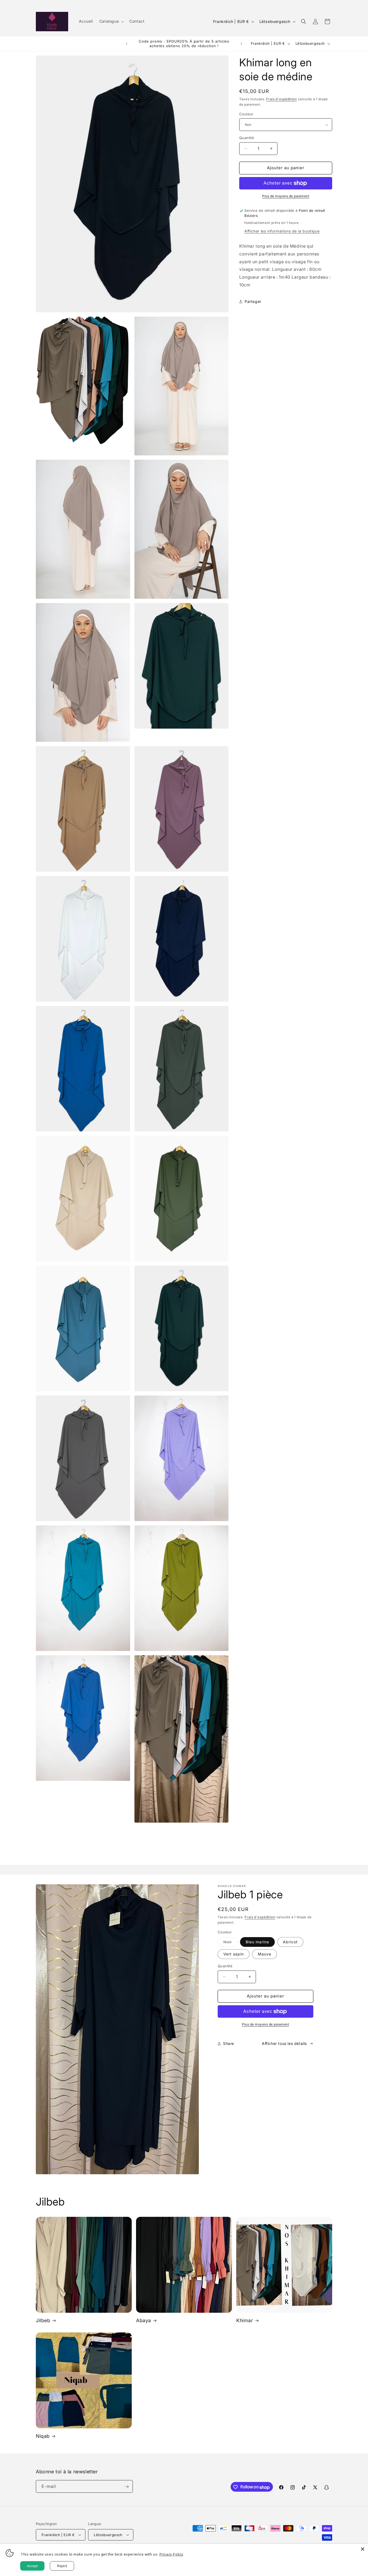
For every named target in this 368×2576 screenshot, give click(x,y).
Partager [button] (253, 301)
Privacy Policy (171, 2554)
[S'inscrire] (127, 2487)
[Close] (363, 2549)
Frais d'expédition (282, 99)
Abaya (144, 2320)
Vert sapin (234, 1954)
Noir (230, 1943)
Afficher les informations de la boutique (282, 231)
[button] (111, 21)
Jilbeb (43, 2320)
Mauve (265, 1954)
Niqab (43, 2436)
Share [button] (229, 2043)
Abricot (290, 1942)
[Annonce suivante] (241, 44)
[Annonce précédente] (127, 44)
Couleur (246, 114)
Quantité (247, 138)
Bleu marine (257, 1942)
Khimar (245, 2320)
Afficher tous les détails (284, 2043)
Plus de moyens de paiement (286, 196)
